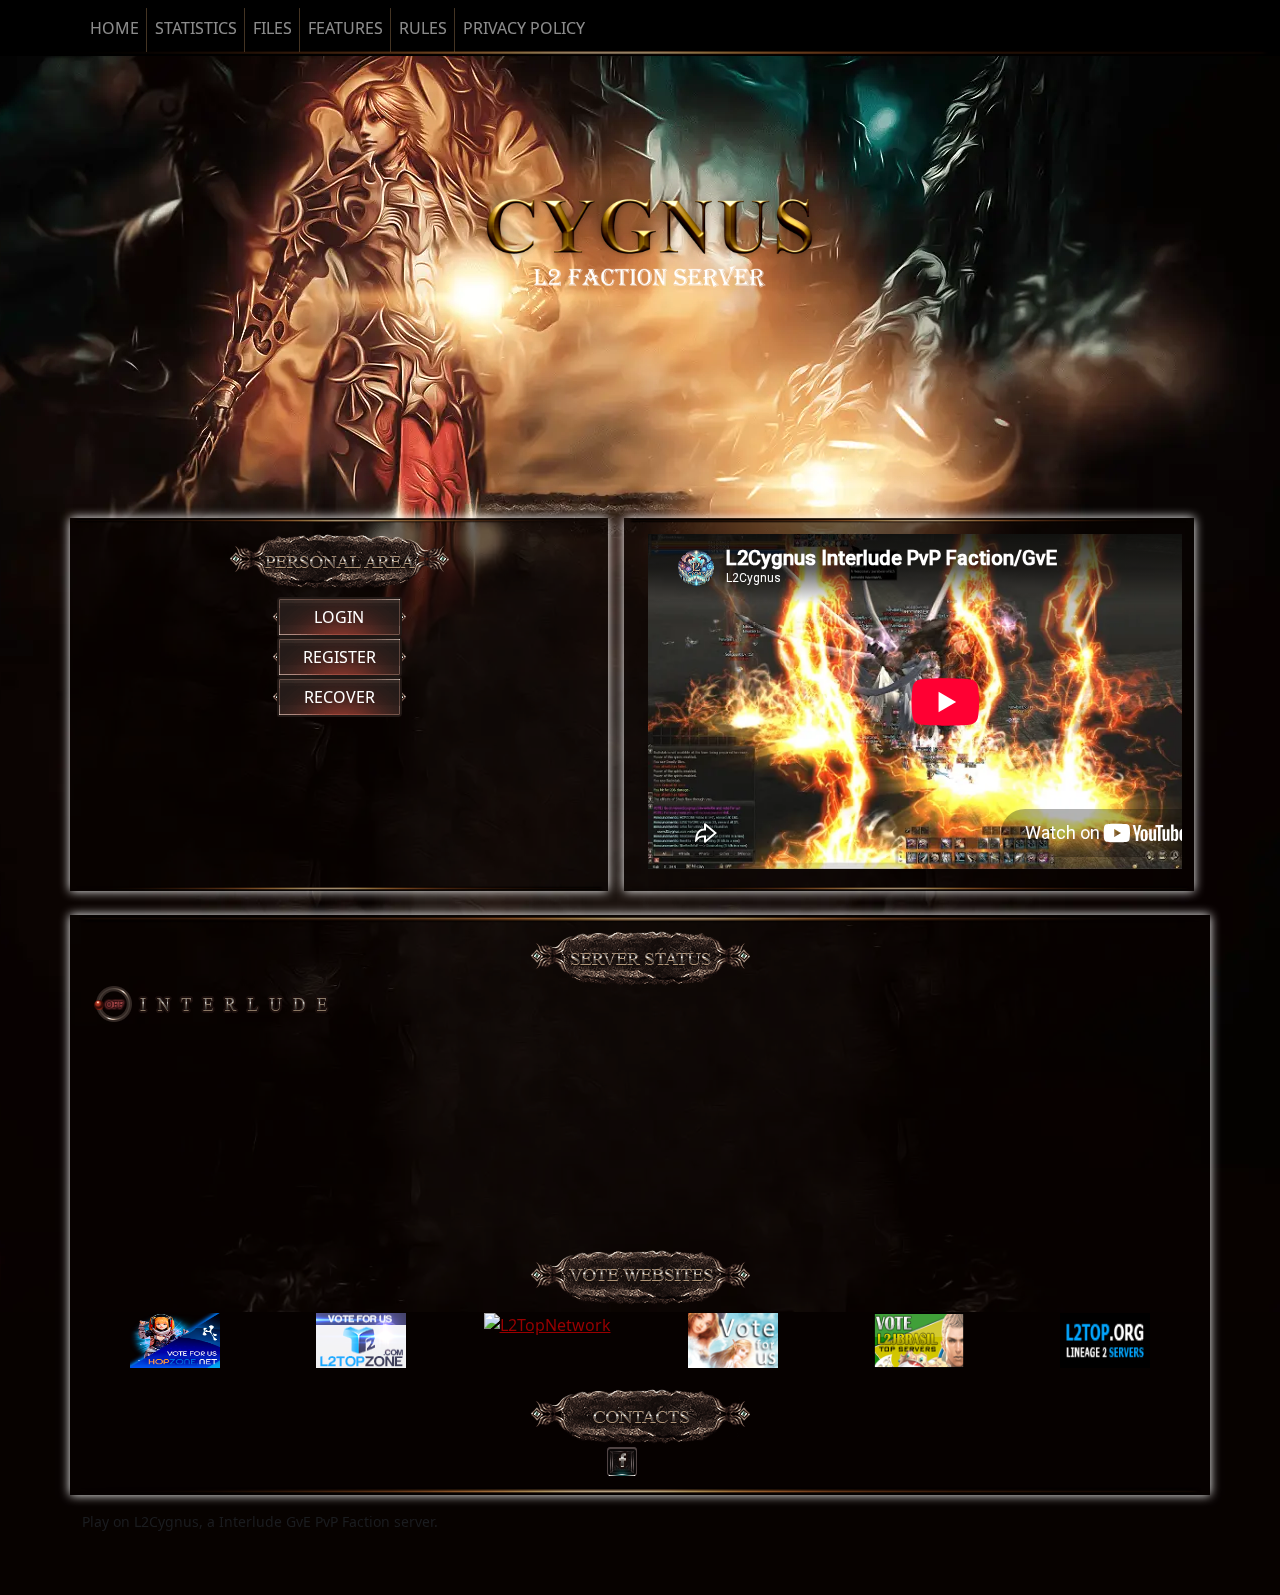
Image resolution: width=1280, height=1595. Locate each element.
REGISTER (339, 657)
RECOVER (339, 697)
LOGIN (339, 617)
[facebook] (628, 1456)
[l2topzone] (361, 1341)
